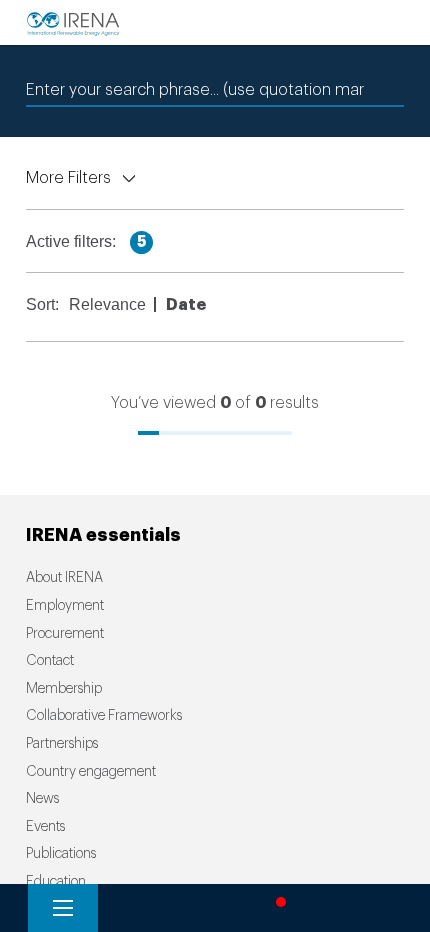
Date (189, 305)
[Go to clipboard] (348, 908)
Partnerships (62, 744)
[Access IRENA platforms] (205, 908)
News (42, 799)
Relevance (110, 305)
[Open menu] (63, 908)
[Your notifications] (276, 908)
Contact (50, 661)
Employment (65, 606)
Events (45, 827)
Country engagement (91, 772)
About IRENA (64, 578)
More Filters (68, 178)
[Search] (134, 908)
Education (56, 882)
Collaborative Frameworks (104, 716)
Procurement (65, 634)
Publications (61, 854)
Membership (64, 689)
